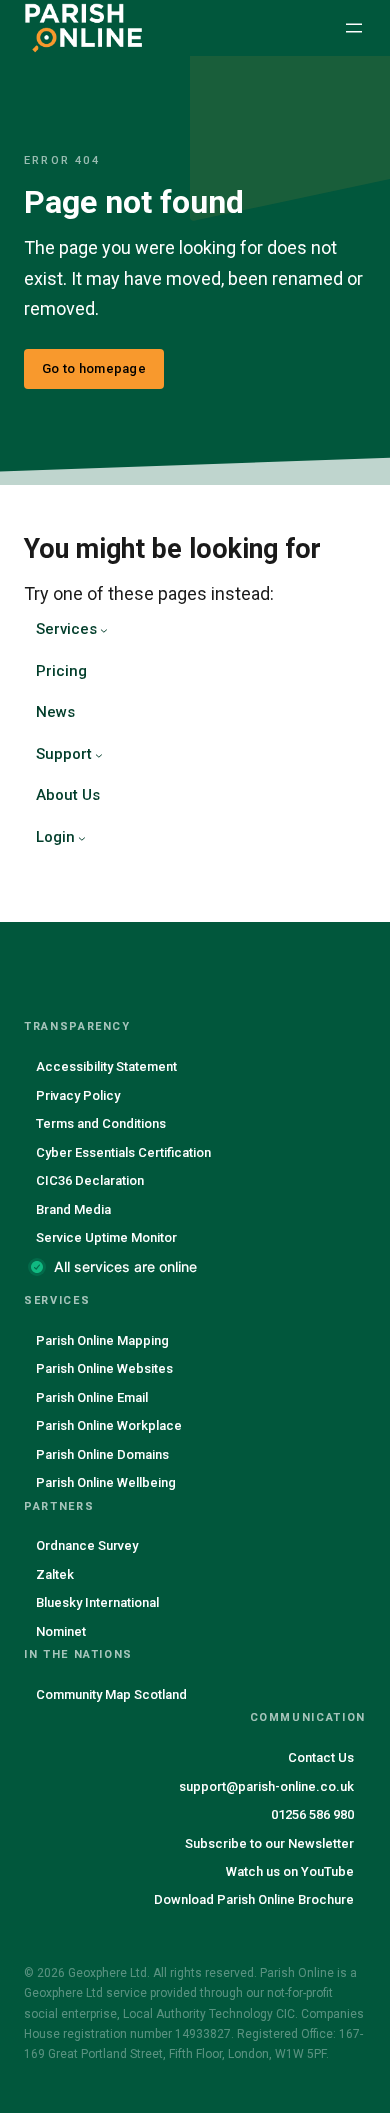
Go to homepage (94, 368)
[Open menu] (354, 28)
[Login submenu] (82, 838)
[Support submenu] (99, 755)
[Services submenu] (104, 630)
